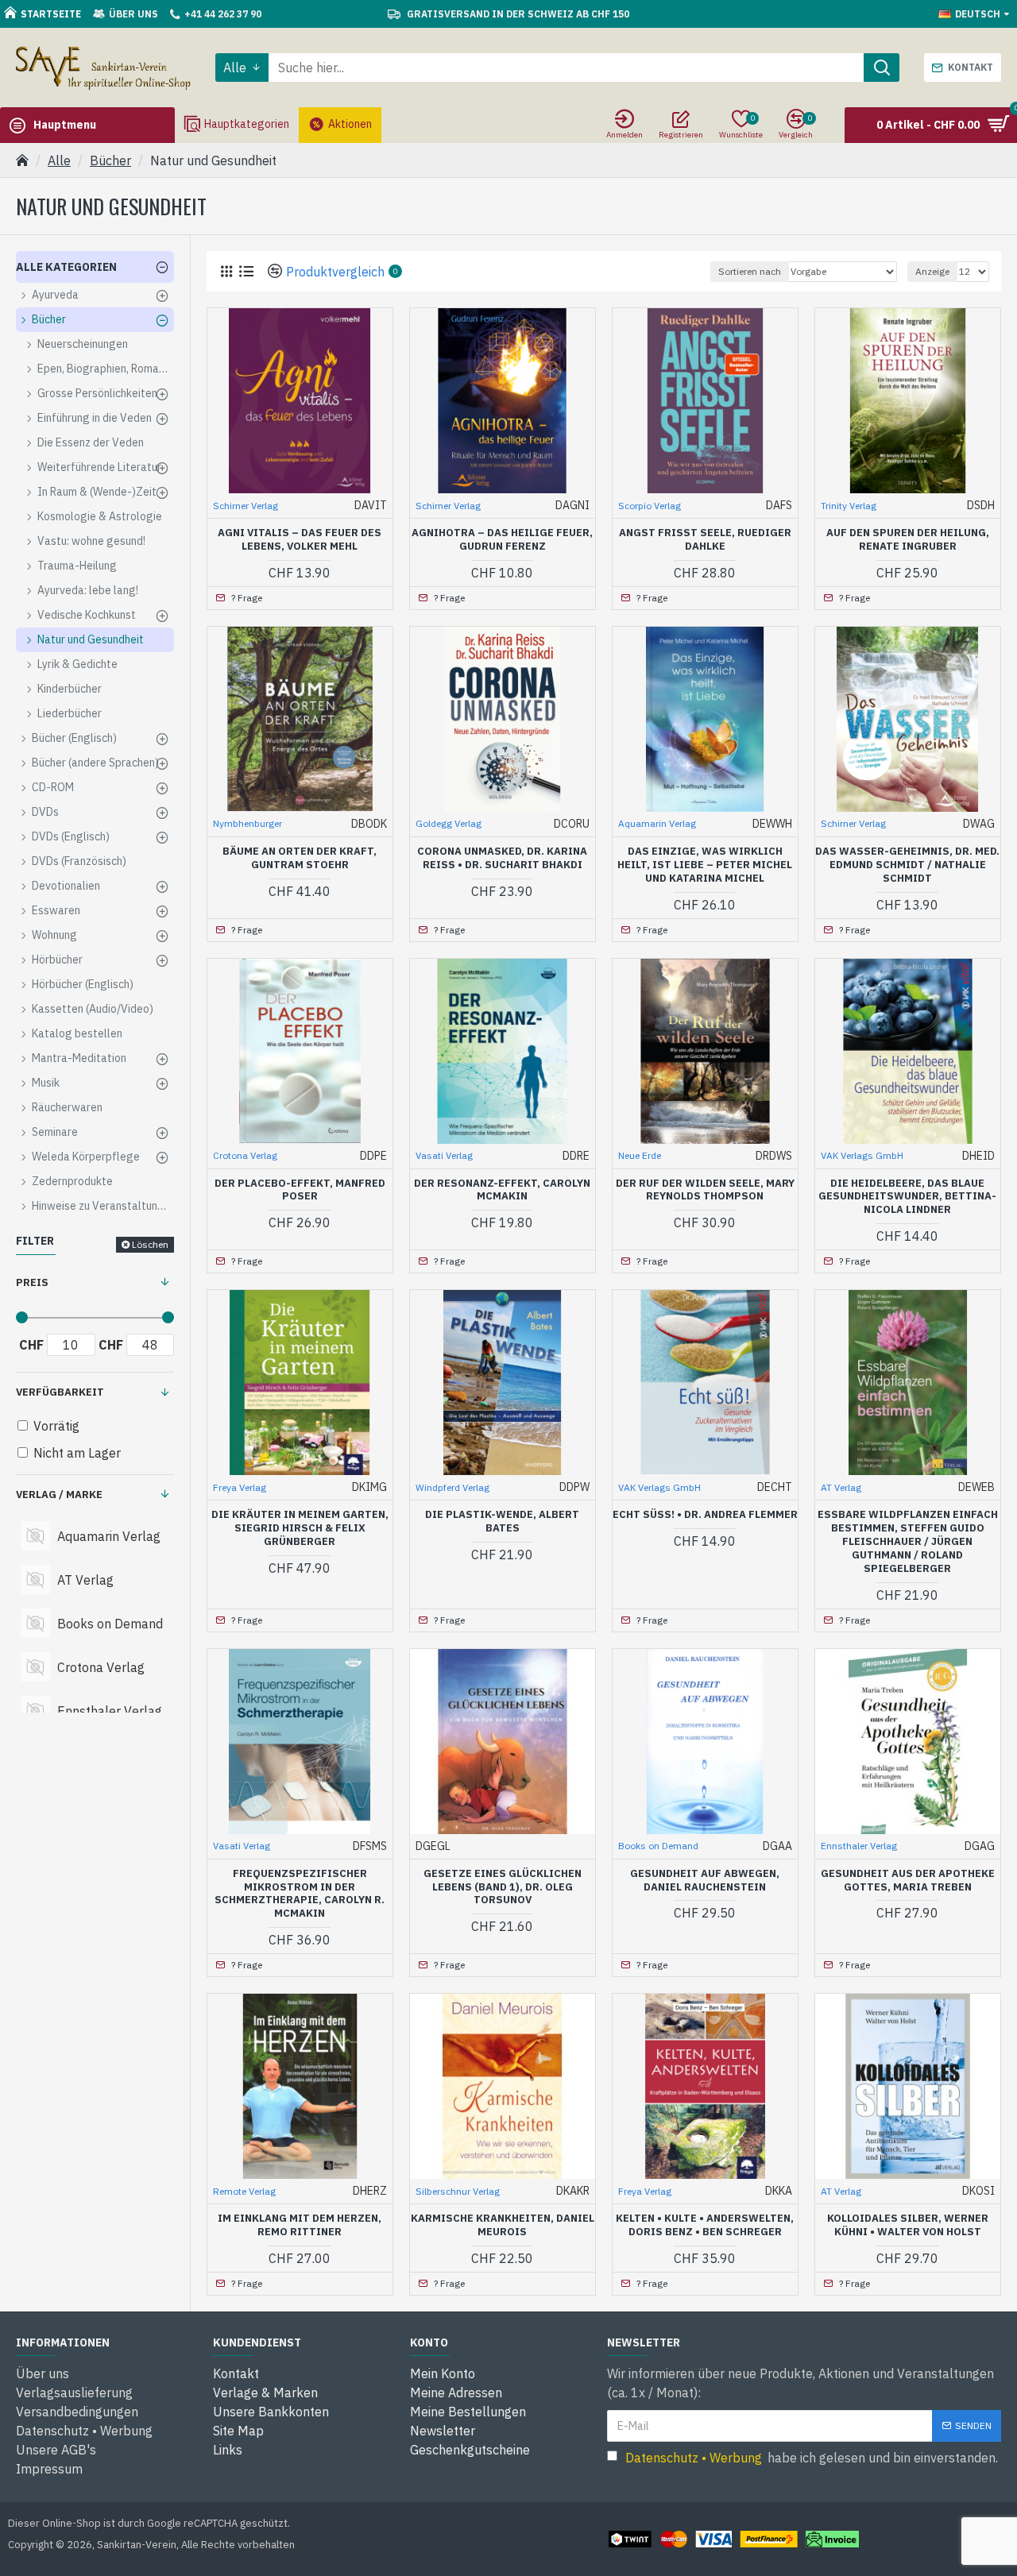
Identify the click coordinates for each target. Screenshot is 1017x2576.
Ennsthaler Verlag (859, 1846)
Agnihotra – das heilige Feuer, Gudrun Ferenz (502, 540)
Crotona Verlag (245, 1155)
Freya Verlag (240, 1487)
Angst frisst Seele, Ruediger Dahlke (705, 540)
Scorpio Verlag (650, 506)
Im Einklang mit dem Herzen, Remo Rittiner (300, 2225)
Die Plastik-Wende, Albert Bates (502, 1522)
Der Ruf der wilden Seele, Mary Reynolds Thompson (705, 1190)
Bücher (110, 160)
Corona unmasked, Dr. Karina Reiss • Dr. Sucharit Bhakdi (502, 858)
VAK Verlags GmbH (862, 1155)
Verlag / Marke (59, 1495)
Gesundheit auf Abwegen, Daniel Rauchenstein (705, 1881)
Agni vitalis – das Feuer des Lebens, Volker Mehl (300, 540)
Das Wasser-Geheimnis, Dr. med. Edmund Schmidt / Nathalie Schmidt (907, 865)
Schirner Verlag (246, 506)
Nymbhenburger (247, 823)
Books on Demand (658, 1846)
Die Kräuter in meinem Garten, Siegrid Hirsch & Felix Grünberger (300, 1528)
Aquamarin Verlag (657, 823)
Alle (59, 160)
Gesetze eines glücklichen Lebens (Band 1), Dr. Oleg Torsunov (503, 1887)
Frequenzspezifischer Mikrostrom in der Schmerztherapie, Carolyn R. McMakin (300, 1894)
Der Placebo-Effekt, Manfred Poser (300, 1190)
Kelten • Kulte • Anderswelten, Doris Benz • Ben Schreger (705, 2225)
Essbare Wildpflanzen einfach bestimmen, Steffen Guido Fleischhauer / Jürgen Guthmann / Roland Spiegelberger (908, 1542)
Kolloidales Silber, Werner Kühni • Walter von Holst (908, 2225)
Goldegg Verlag (449, 823)
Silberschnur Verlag (458, 2191)
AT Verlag (841, 1487)
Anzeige (932, 271)
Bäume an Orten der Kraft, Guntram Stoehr (300, 858)
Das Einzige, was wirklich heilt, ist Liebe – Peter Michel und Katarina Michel (705, 865)
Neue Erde (640, 1155)
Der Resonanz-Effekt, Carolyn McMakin (502, 1190)
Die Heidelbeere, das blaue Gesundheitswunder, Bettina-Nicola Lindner (907, 1197)
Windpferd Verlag (452, 1487)
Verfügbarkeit (60, 1392)
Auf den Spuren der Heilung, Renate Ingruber (908, 540)
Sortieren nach (750, 271)
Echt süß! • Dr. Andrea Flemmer (705, 1515)
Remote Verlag (244, 2191)
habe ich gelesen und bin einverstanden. (812, 2458)
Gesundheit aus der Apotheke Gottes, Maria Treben (908, 1881)
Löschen (150, 1244)
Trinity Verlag (849, 506)
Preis (32, 1282)
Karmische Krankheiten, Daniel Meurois (503, 2225)
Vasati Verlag (444, 1155)
